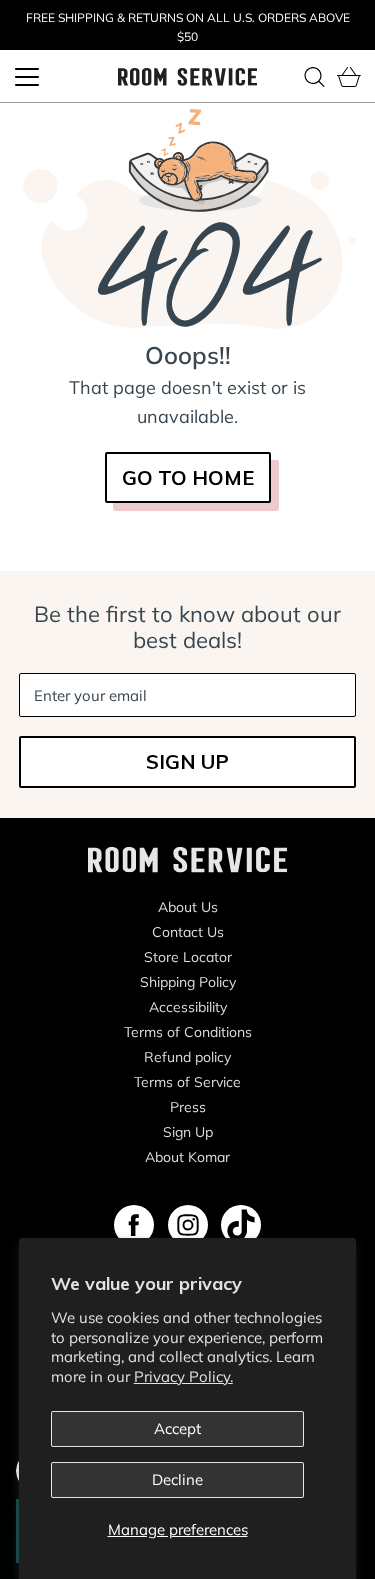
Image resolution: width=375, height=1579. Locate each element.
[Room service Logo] (188, 75)
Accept (177, 1428)
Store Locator (188, 957)
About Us (188, 907)
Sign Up (188, 1132)
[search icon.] (314, 77)
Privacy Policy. (183, 1376)
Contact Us (188, 932)
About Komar (187, 1157)
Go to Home (188, 477)
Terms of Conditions (188, 1032)
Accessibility (188, 1007)
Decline (177, 1479)
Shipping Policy (188, 982)
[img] (134, 1225)
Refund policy (187, 1057)
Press (188, 1107)
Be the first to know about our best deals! (187, 627)
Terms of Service (187, 1082)
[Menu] (27, 77)
